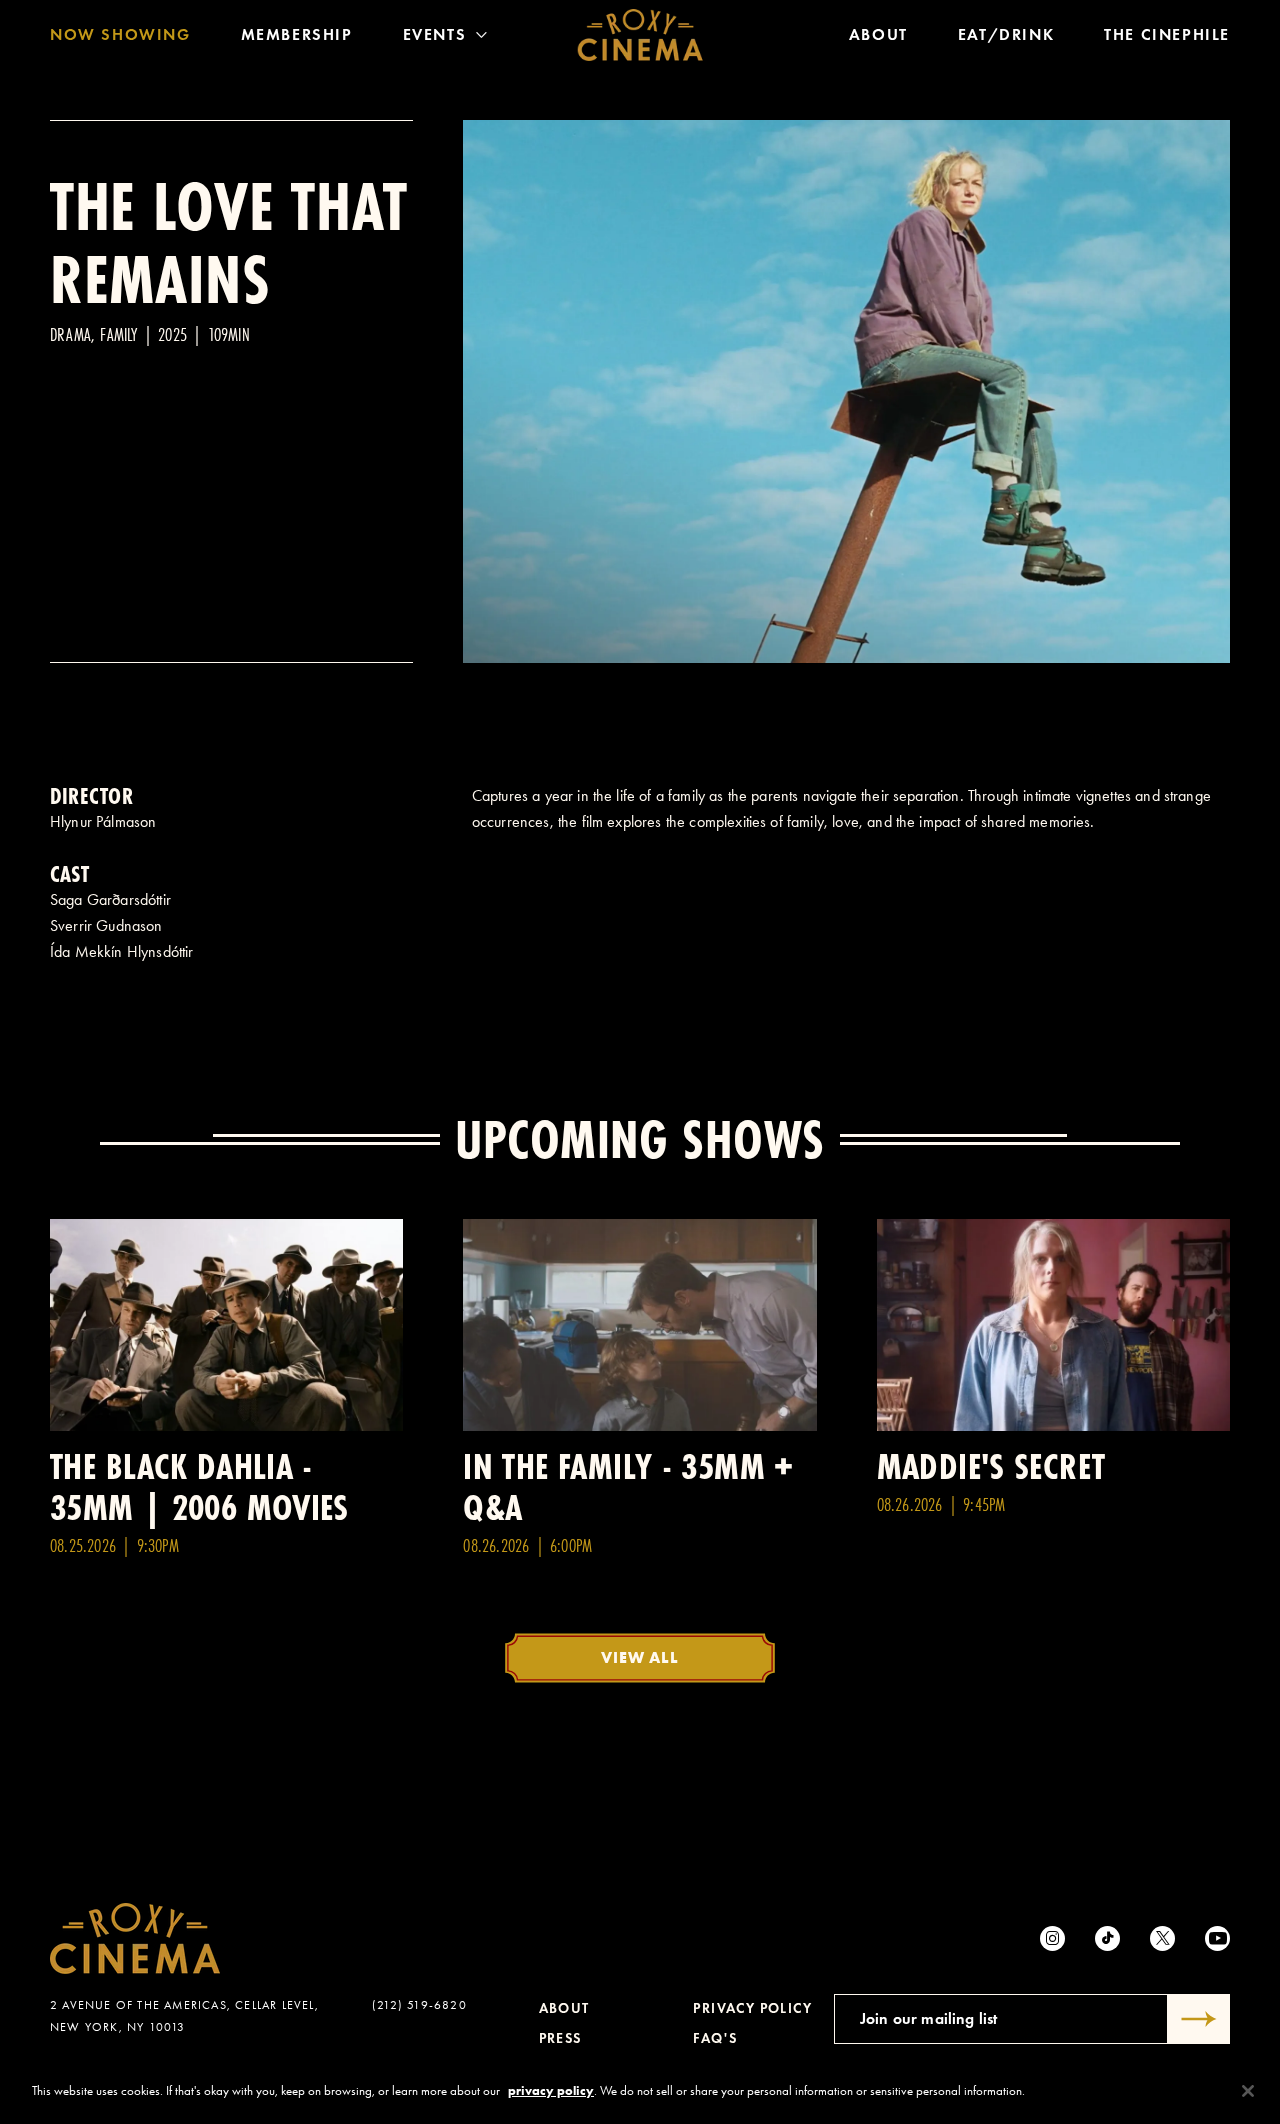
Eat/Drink (1006, 34)
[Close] (1248, 2091)
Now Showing (120, 34)
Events (435, 34)
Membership (297, 34)
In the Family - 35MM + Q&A (628, 1487)
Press (560, 2038)
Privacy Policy (752, 2008)
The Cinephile (1167, 34)
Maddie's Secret (991, 1466)
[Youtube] (1217, 1938)
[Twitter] (1162, 1938)
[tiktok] (1107, 1938)
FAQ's (715, 2038)
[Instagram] (1052, 1938)
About (878, 34)
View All (639, 1657)
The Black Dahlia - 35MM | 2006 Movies (199, 1487)
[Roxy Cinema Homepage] (640, 35)
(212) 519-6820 (419, 2005)
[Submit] (1199, 2019)
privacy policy (551, 2090)
